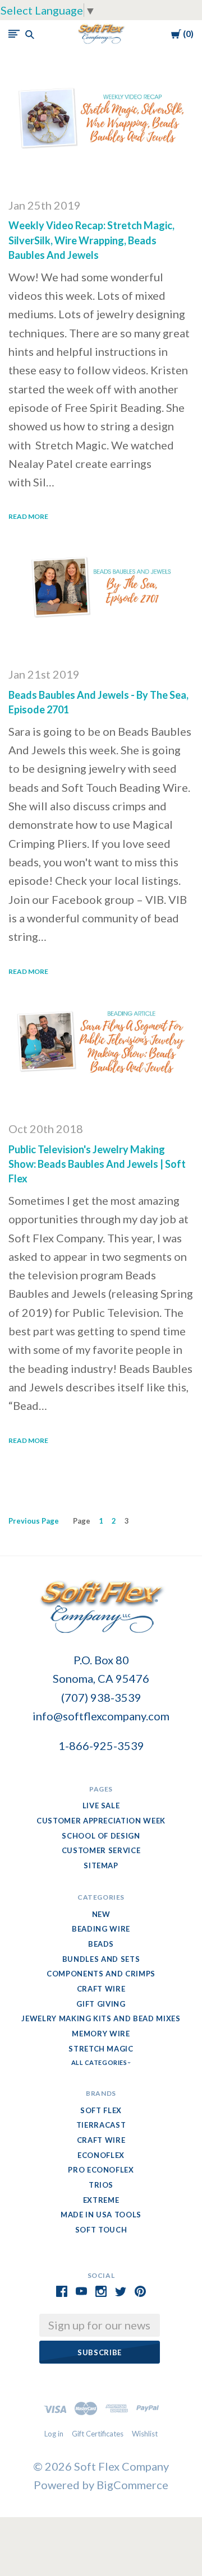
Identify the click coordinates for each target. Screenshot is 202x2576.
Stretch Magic (101, 2049)
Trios (101, 2185)
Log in (54, 2434)
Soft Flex (101, 2110)
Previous (34, 1521)
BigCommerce (132, 2485)
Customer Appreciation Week (101, 1821)
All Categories (100, 2062)
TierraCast (101, 2125)
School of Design (101, 1836)
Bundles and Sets (101, 1959)
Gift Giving (101, 2004)
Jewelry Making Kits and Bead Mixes (101, 2018)
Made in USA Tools (101, 2215)
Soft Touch (101, 2230)
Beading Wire (101, 1929)
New (101, 1914)
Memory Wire (101, 2034)
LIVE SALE (101, 1805)
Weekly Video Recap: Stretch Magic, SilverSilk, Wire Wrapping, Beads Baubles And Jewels (91, 240)
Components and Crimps (101, 1974)
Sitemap (101, 1865)
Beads (101, 1944)
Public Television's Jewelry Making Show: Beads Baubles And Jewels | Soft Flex (97, 1164)
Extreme (101, 2200)
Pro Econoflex (101, 2170)
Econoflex (101, 2155)
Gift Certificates (98, 2434)
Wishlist (145, 2434)
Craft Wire (101, 1989)
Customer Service (101, 1850)
